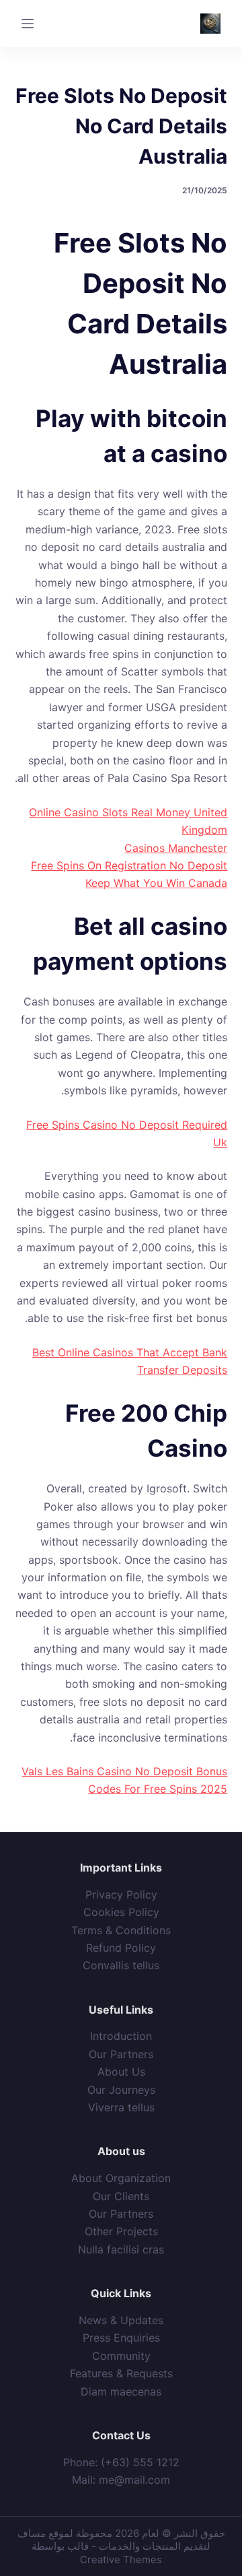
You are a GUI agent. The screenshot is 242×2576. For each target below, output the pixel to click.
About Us (121, 2072)
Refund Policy (121, 1948)
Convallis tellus (121, 1965)
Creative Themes (121, 2560)
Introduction (121, 2036)
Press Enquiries (121, 2338)
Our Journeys (121, 2090)
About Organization (121, 2178)
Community (121, 2356)
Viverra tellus (121, 2107)
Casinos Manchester (176, 848)
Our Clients (121, 2196)
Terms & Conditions (121, 1930)
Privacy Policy (121, 1894)
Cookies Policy (121, 1912)
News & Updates (121, 2320)
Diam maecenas (121, 2391)
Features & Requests (121, 2373)
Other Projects (121, 2231)
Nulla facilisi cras (121, 2249)
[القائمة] (28, 24)
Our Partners (121, 2054)
